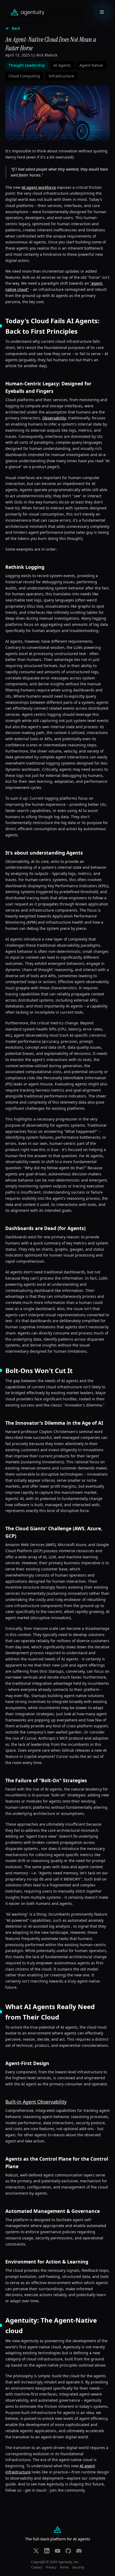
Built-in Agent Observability (36, 2102)
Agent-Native (91, 65)
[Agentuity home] (28, 12)
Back (16, 28)
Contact (37, 2567)
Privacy (51, 2567)
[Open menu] (102, 12)
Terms (64, 2567)
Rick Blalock (47, 55)
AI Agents (62, 65)
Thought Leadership (27, 65)
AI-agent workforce (39, 187)
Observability (54, 418)
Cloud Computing (24, 76)
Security (78, 2567)
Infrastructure (61, 76)
